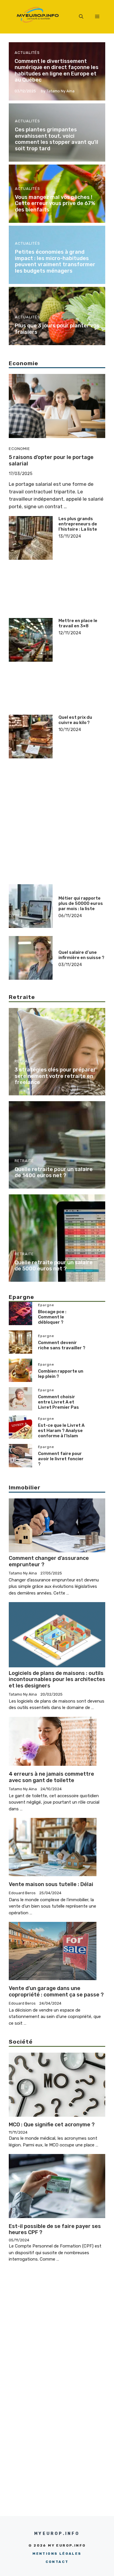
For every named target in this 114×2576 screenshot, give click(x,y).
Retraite (24, 1061)
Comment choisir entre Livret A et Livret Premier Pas (58, 1402)
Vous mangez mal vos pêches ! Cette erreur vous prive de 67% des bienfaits (55, 203)
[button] (81, 17)
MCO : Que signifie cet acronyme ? (52, 2125)
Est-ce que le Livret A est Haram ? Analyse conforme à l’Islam (61, 1431)
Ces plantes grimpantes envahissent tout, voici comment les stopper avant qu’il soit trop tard (57, 139)
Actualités (27, 53)
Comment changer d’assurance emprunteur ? (49, 1561)
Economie (19, 449)
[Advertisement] (82, 558)
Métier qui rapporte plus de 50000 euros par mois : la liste (81, 903)
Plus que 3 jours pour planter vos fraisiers (57, 329)
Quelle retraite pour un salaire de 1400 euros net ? (54, 1173)
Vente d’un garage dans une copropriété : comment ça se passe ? (56, 1991)
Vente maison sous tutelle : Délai (51, 1884)
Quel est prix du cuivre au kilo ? (75, 720)
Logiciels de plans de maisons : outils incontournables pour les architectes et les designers (57, 1679)
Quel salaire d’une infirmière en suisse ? (81, 955)
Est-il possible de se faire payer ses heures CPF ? (55, 2229)
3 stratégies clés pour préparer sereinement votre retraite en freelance (55, 1076)
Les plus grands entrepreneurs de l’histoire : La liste (78, 524)
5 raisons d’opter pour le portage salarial (51, 460)
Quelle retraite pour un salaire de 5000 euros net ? (54, 1266)
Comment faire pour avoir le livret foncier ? (61, 1459)
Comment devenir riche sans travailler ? (62, 1345)
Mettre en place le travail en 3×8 (78, 623)
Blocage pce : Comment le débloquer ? (52, 1317)
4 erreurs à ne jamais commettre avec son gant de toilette (51, 1777)
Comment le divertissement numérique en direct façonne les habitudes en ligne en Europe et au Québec (57, 71)
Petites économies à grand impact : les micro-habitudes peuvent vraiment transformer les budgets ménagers (55, 261)
